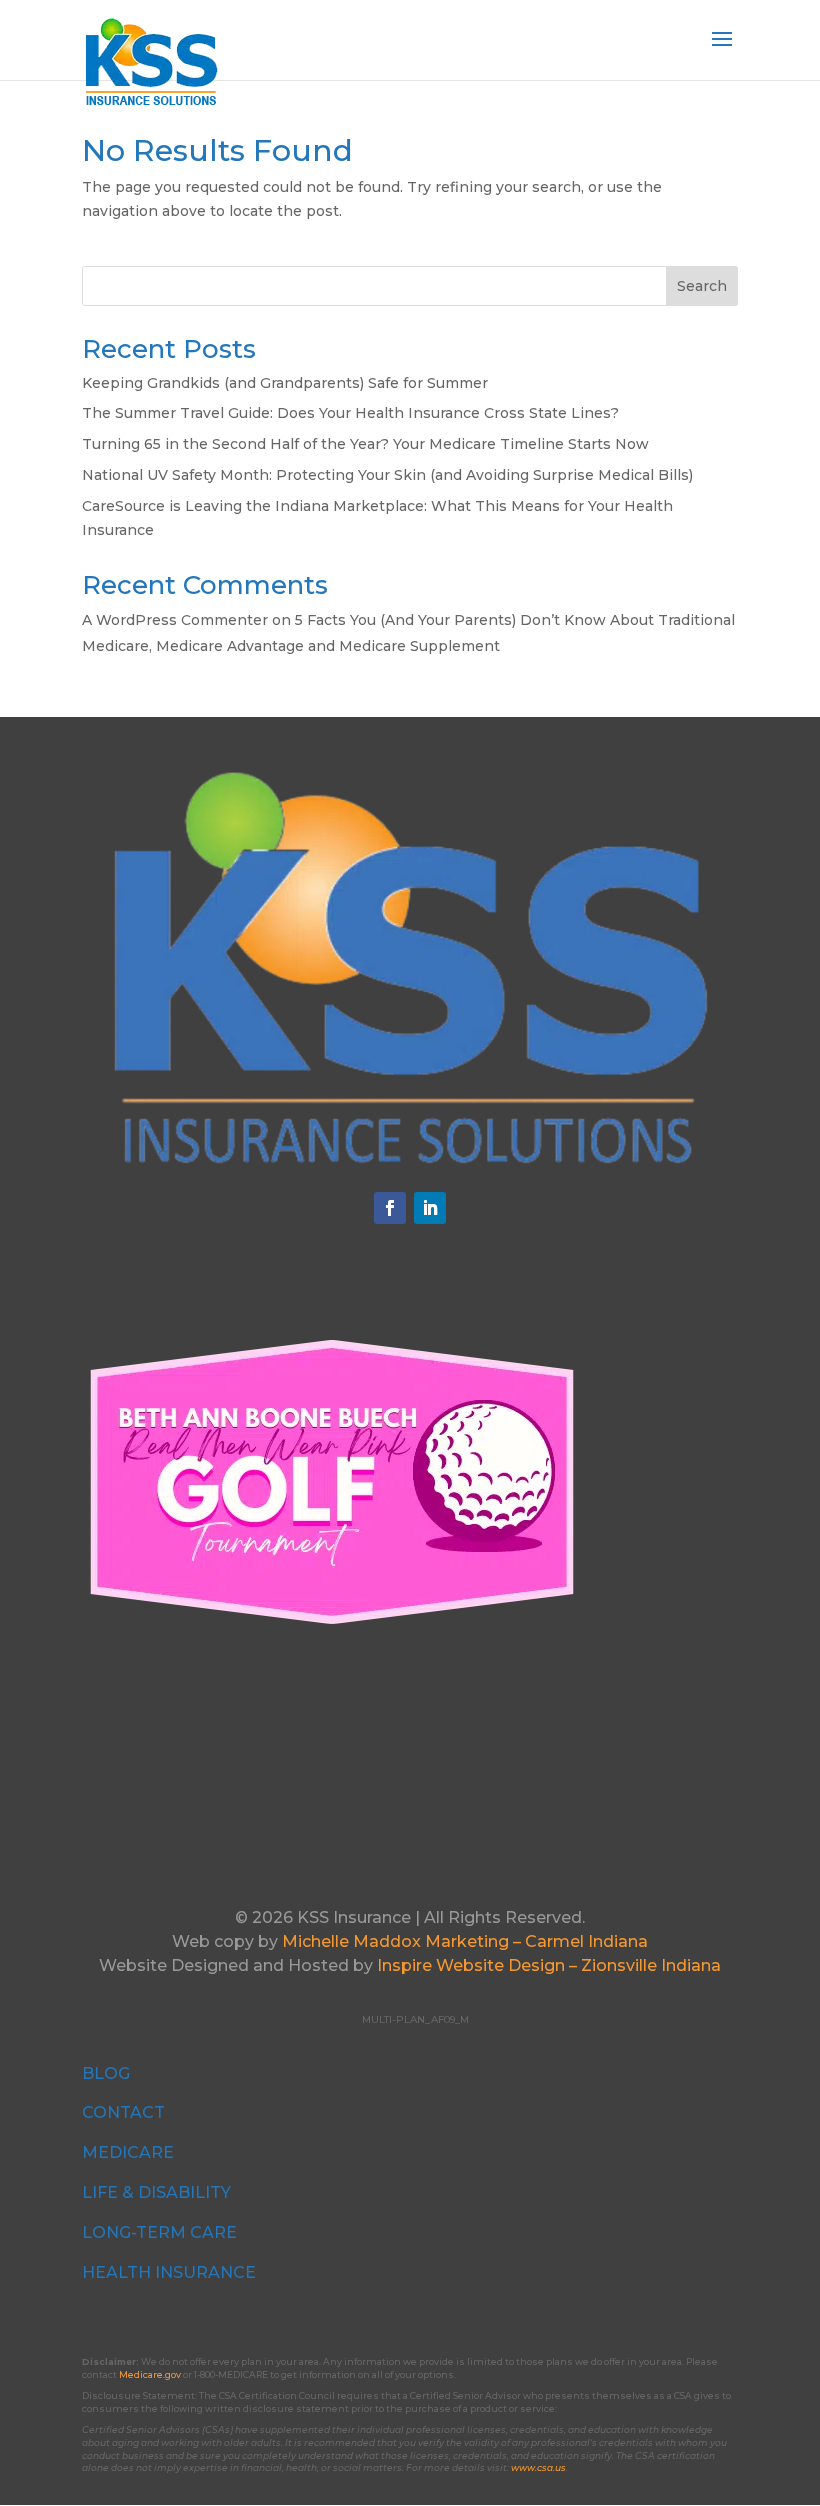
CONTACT (123, 2112)
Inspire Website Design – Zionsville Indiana (549, 1965)
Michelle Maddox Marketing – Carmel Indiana (465, 1941)
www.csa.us (538, 2467)
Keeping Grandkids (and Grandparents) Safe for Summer (285, 383)
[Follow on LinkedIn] (430, 1208)
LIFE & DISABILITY (156, 2192)
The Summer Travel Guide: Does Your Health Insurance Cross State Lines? (350, 413)
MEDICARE (128, 2152)
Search (702, 286)
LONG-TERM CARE (159, 2232)
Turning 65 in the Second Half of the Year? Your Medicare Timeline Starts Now (365, 444)
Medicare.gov (150, 2374)
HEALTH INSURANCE (169, 2272)
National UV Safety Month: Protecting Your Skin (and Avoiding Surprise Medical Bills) (387, 475)
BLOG (106, 2073)
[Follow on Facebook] (390, 1208)
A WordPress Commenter (175, 620)
